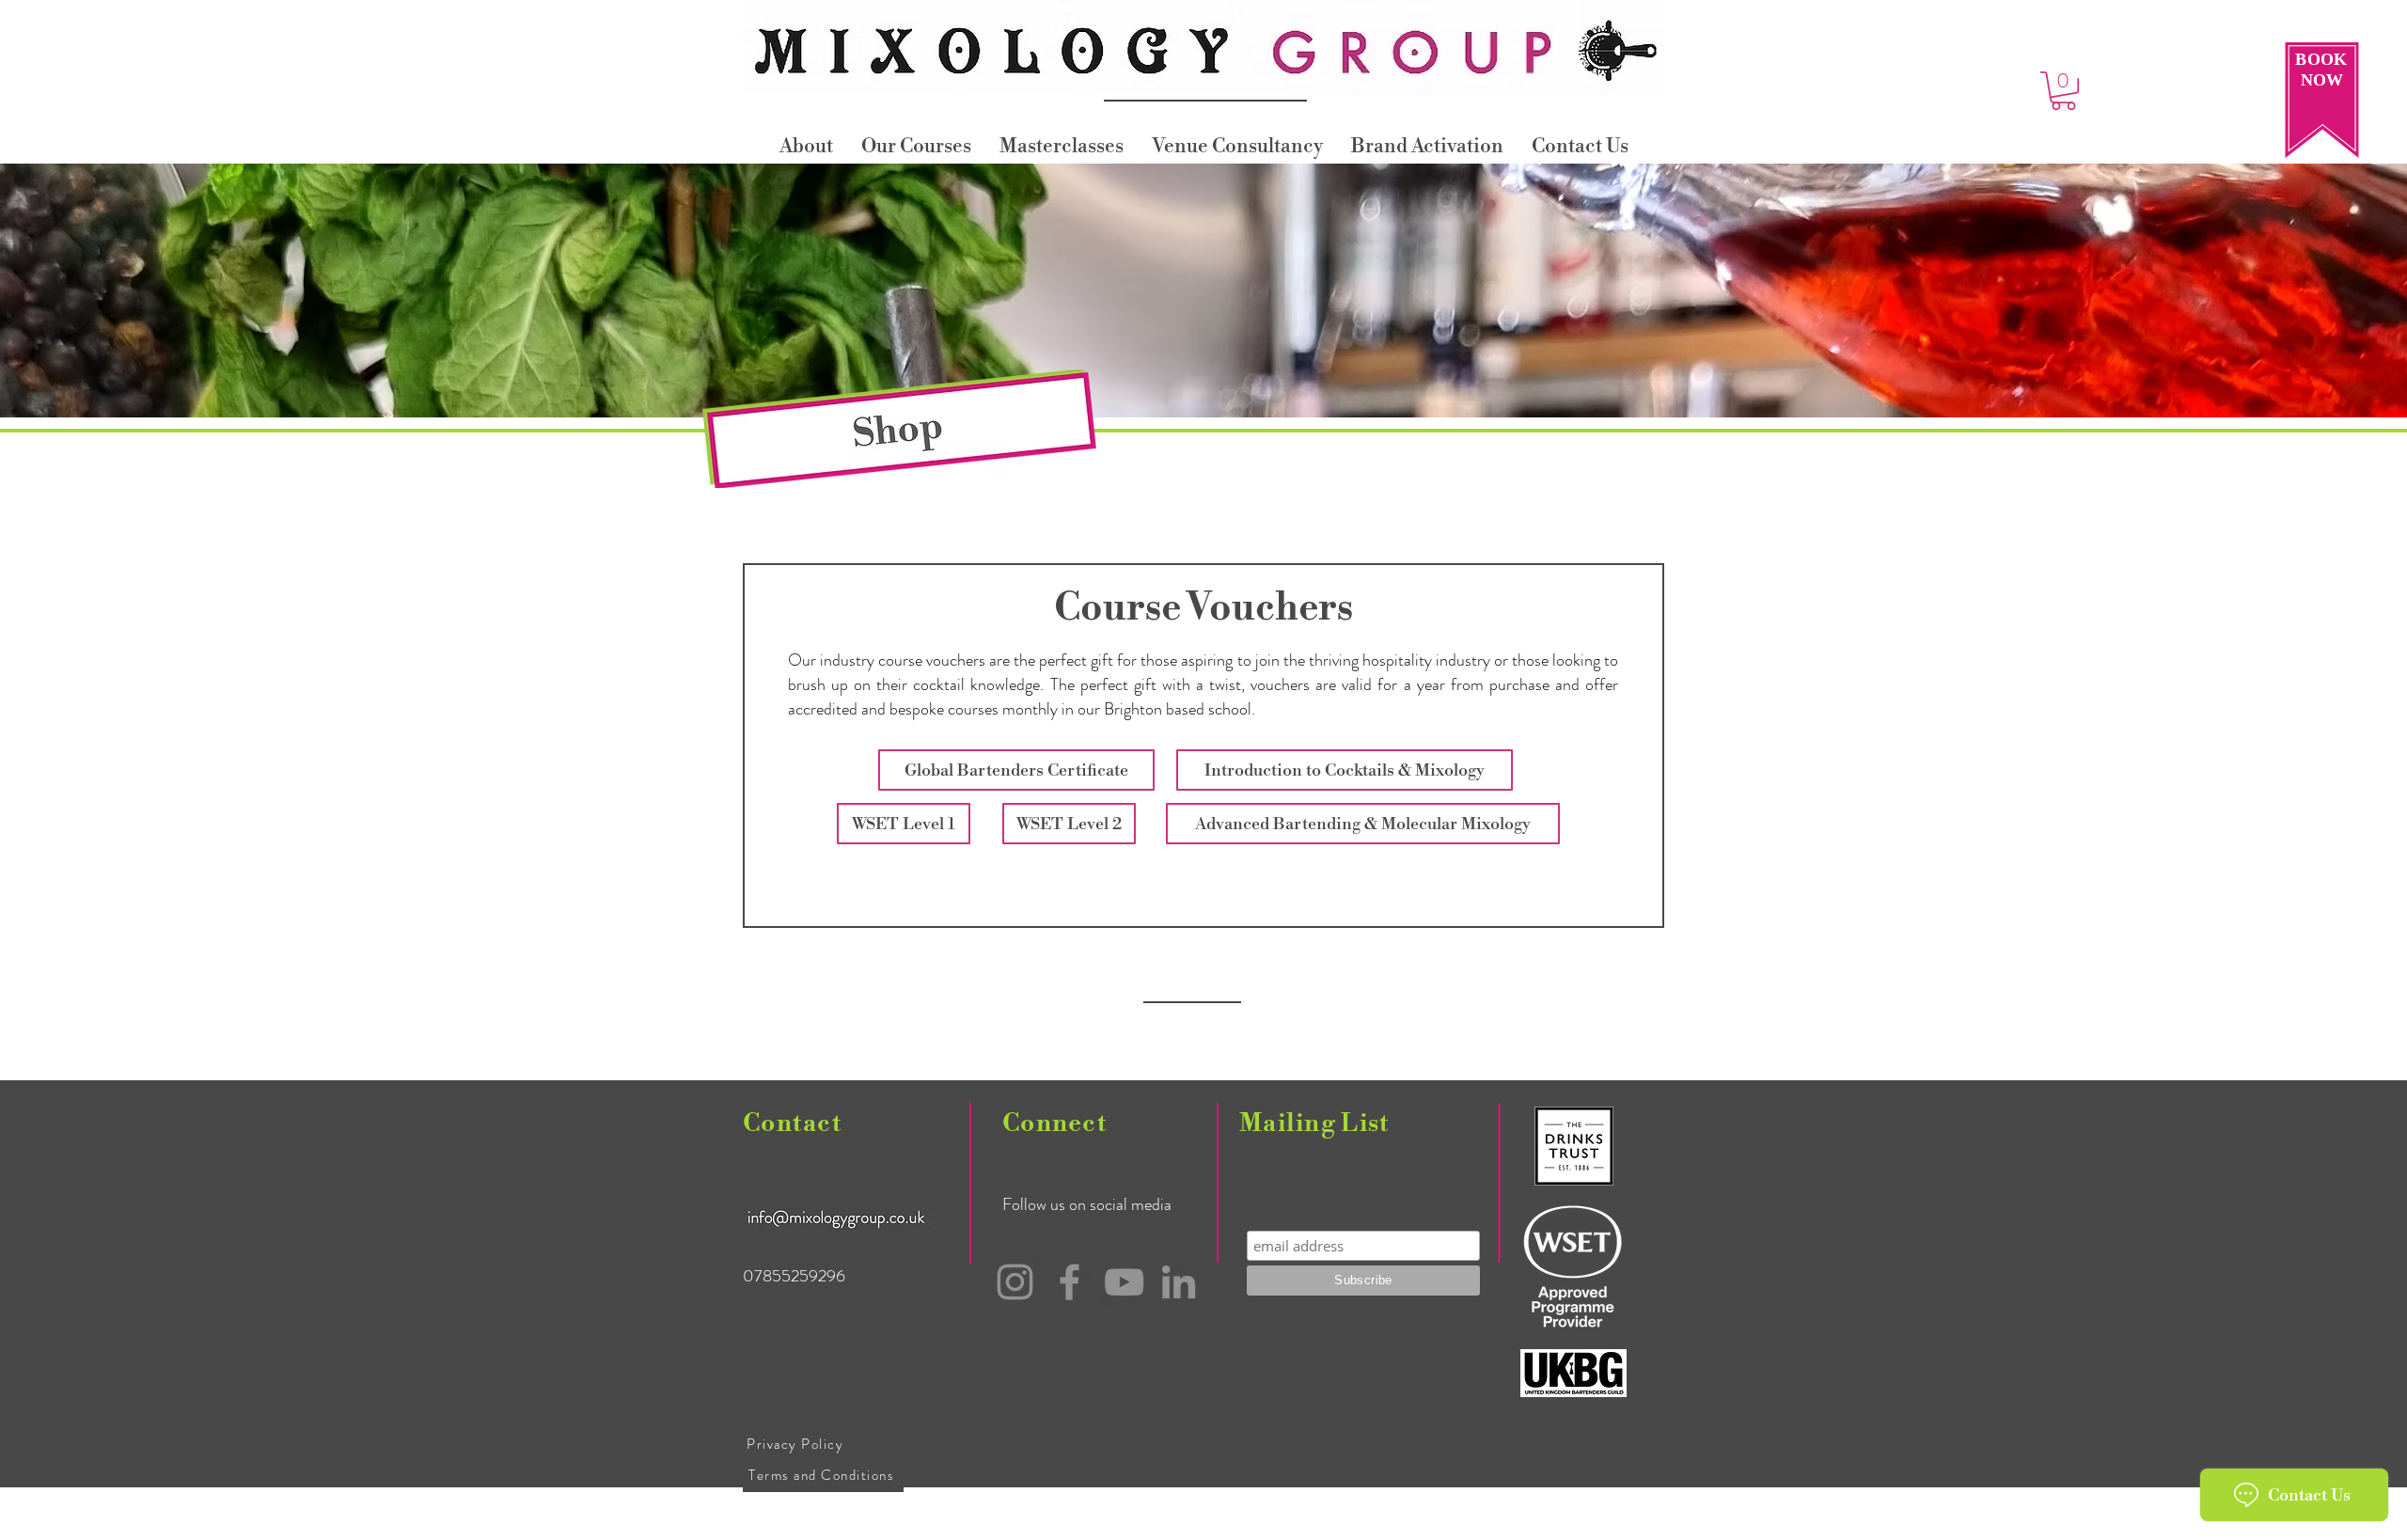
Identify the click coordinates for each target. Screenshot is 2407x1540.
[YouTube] (1124, 1282)
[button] (2063, 91)
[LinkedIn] (1179, 1282)
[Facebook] (1070, 1282)
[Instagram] (1015, 1282)
